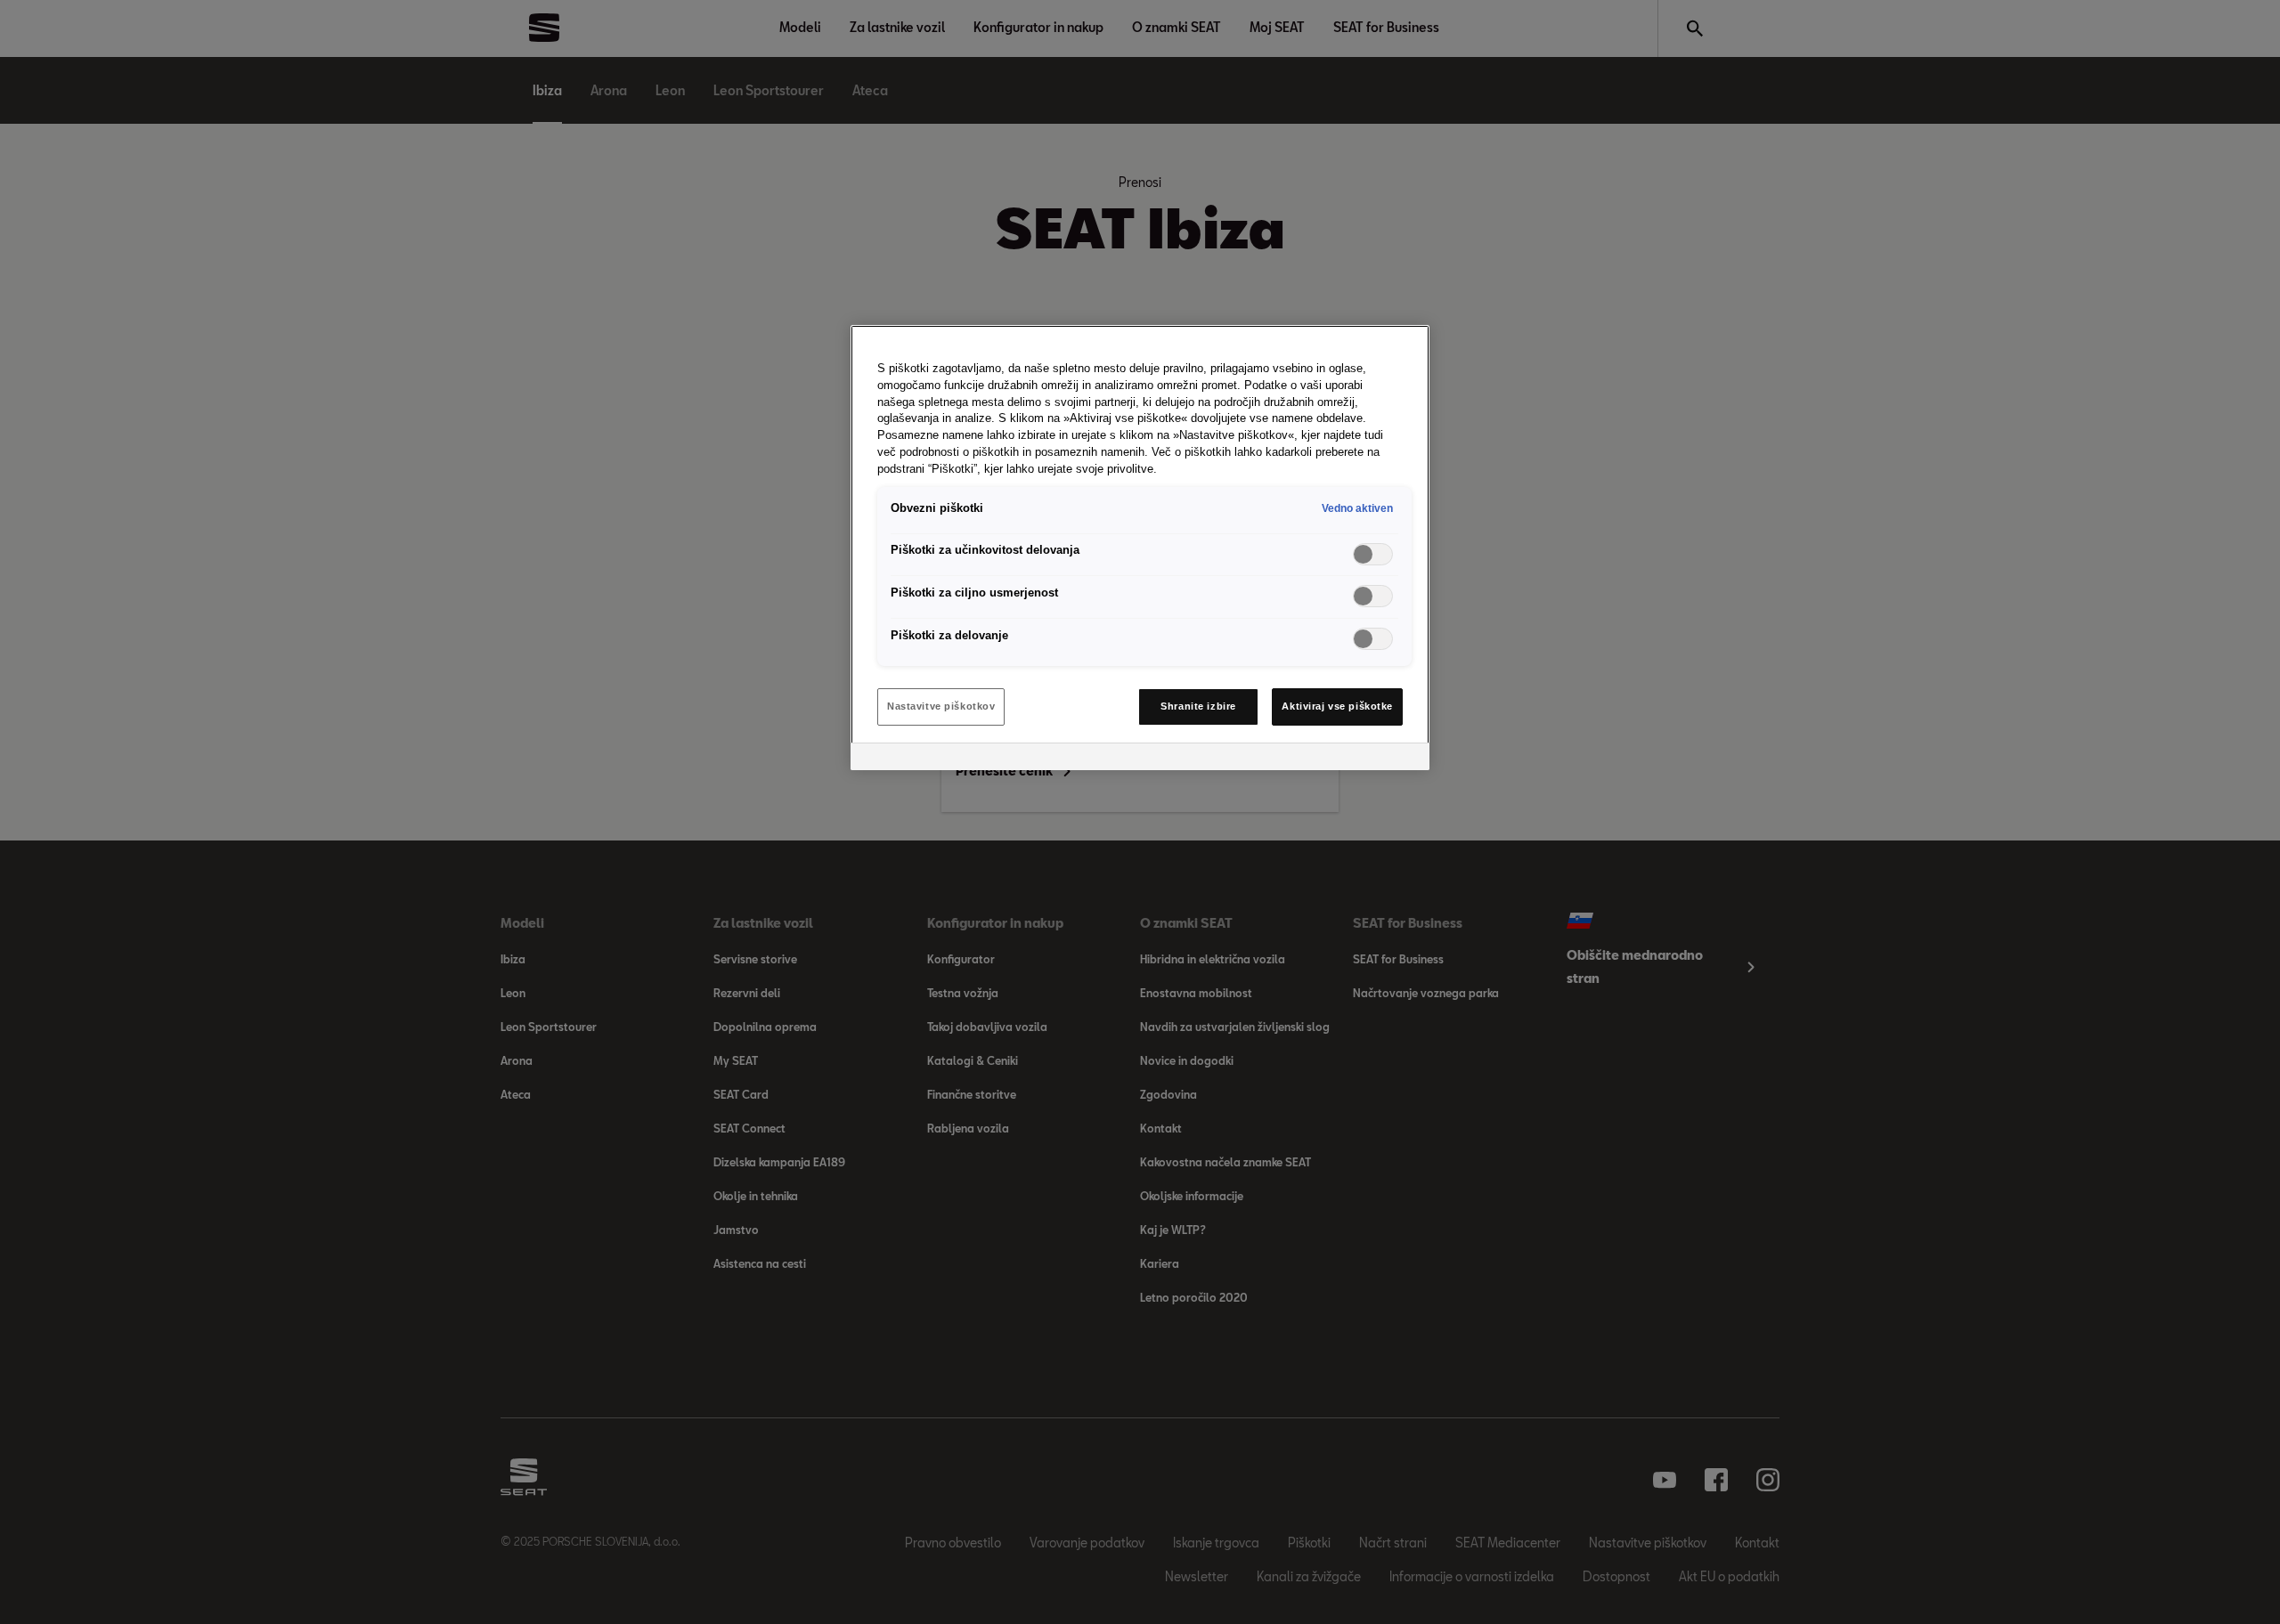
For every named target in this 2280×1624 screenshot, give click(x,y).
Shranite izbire (1198, 706)
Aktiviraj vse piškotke (1337, 706)
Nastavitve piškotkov (941, 706)
